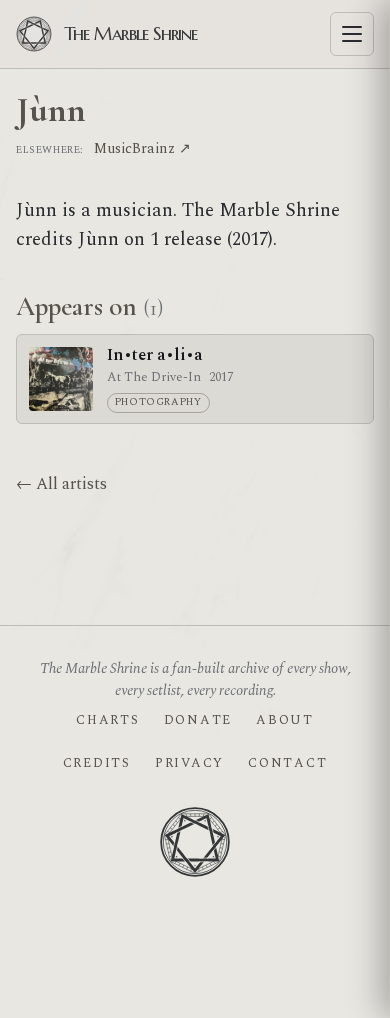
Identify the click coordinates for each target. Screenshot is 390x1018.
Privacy (189, 763)
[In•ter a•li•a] (61, 379)
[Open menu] (352, 34)
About (285, 720)
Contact (287, 763)
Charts (107, 720)
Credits (97, 763)
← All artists (61, 484)
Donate (198, 720)
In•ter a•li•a (155, 355)
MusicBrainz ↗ (142, 148)
